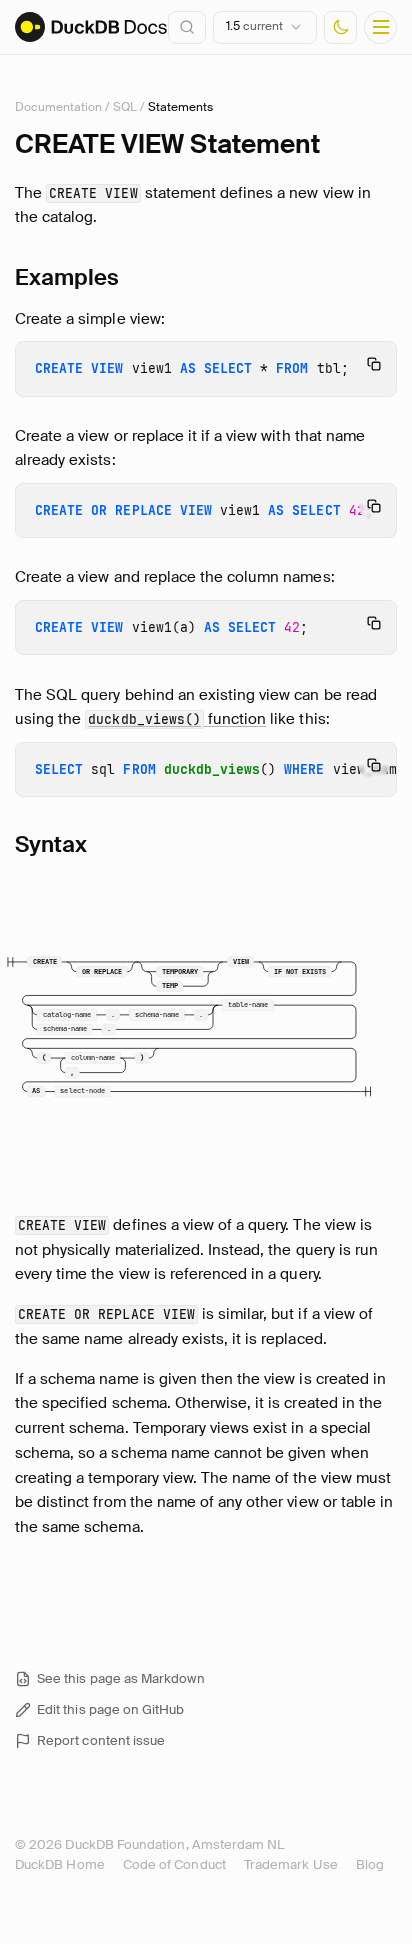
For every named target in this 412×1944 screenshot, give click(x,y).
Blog (370, 1864)
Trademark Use (291, 1864)
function (177, 719)
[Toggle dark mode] (340, 27)
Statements (180, 107)
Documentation (58, 107)
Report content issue (101, 1740)
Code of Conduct (174, 1864)
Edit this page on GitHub (111, 1709)
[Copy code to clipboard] (374, 364)
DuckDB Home (60, 1864)
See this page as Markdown (121, 1678)
